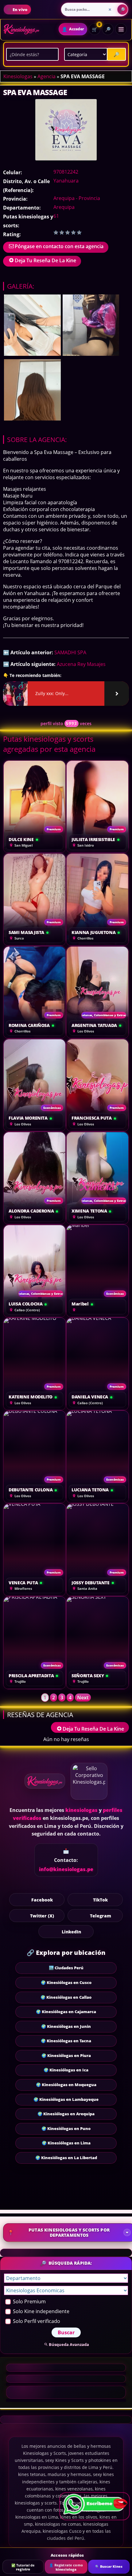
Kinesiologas (18, 76)
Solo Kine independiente (41, 2311)
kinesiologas (82, 1810)
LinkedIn (71, 1932)
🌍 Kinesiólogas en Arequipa (66, 2114)
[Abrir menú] (121, 29)
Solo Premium (29, 2301)
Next (83, 1697)
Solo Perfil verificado (36, 2321)
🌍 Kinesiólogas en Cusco (66, 1982)
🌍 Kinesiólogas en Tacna (66, 2041)
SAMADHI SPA (70, 652)
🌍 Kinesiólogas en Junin (66, 2026)
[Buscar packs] (122, 10)
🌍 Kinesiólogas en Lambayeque (66, 2099)
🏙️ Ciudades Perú (66, 1968)
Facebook (42, 1900)
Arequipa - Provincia (77, 198)
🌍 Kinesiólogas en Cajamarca (66, 2012)
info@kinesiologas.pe (66, 1869)
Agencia (47, 76)
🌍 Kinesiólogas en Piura (66, 2055)
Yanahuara (66, 181)
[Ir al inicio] (21, 29)
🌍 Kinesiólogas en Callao (66, 1997)
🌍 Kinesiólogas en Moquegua (66, 2085)
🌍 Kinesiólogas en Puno (66, 2128)
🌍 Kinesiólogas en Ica (66, 2070)
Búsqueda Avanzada (69, 2344)
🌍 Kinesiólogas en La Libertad (66, 2158)
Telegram (101, 1916)
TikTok (100, 1900)
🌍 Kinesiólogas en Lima (66, 2143)
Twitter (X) (42, 1916)
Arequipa (64, 207)
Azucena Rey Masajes (81, 664)
